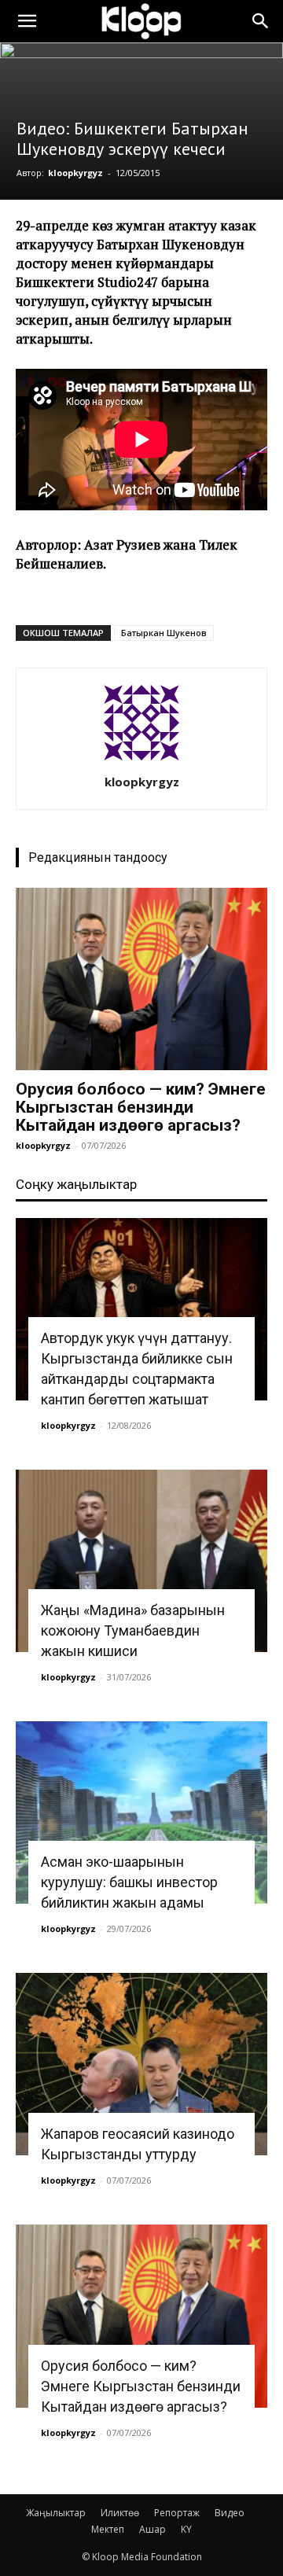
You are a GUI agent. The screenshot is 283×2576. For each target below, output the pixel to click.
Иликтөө (120, 2513)
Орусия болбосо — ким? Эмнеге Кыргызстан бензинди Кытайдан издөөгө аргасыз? (141, 1107)
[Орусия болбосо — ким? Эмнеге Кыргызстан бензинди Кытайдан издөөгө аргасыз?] (141, 979)
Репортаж (177, 2513)
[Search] (261, 21)
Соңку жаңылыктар (76, 1184)
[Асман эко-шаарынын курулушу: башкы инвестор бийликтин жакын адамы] (141, 1812)
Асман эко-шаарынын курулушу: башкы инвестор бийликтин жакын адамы (129, 1882)
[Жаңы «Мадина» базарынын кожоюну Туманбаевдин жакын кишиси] (141, 1561)
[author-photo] (141, 760)
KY (186, 2529)
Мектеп (108, 2529)
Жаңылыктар (56, 2513)
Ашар (153, 2529)
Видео (230, 2513)
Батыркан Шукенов (164, 633)
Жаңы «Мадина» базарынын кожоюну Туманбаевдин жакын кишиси (133, 1630)
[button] (27, 21)
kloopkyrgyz (75, 173)
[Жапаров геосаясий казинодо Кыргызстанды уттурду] (141, 2064)
